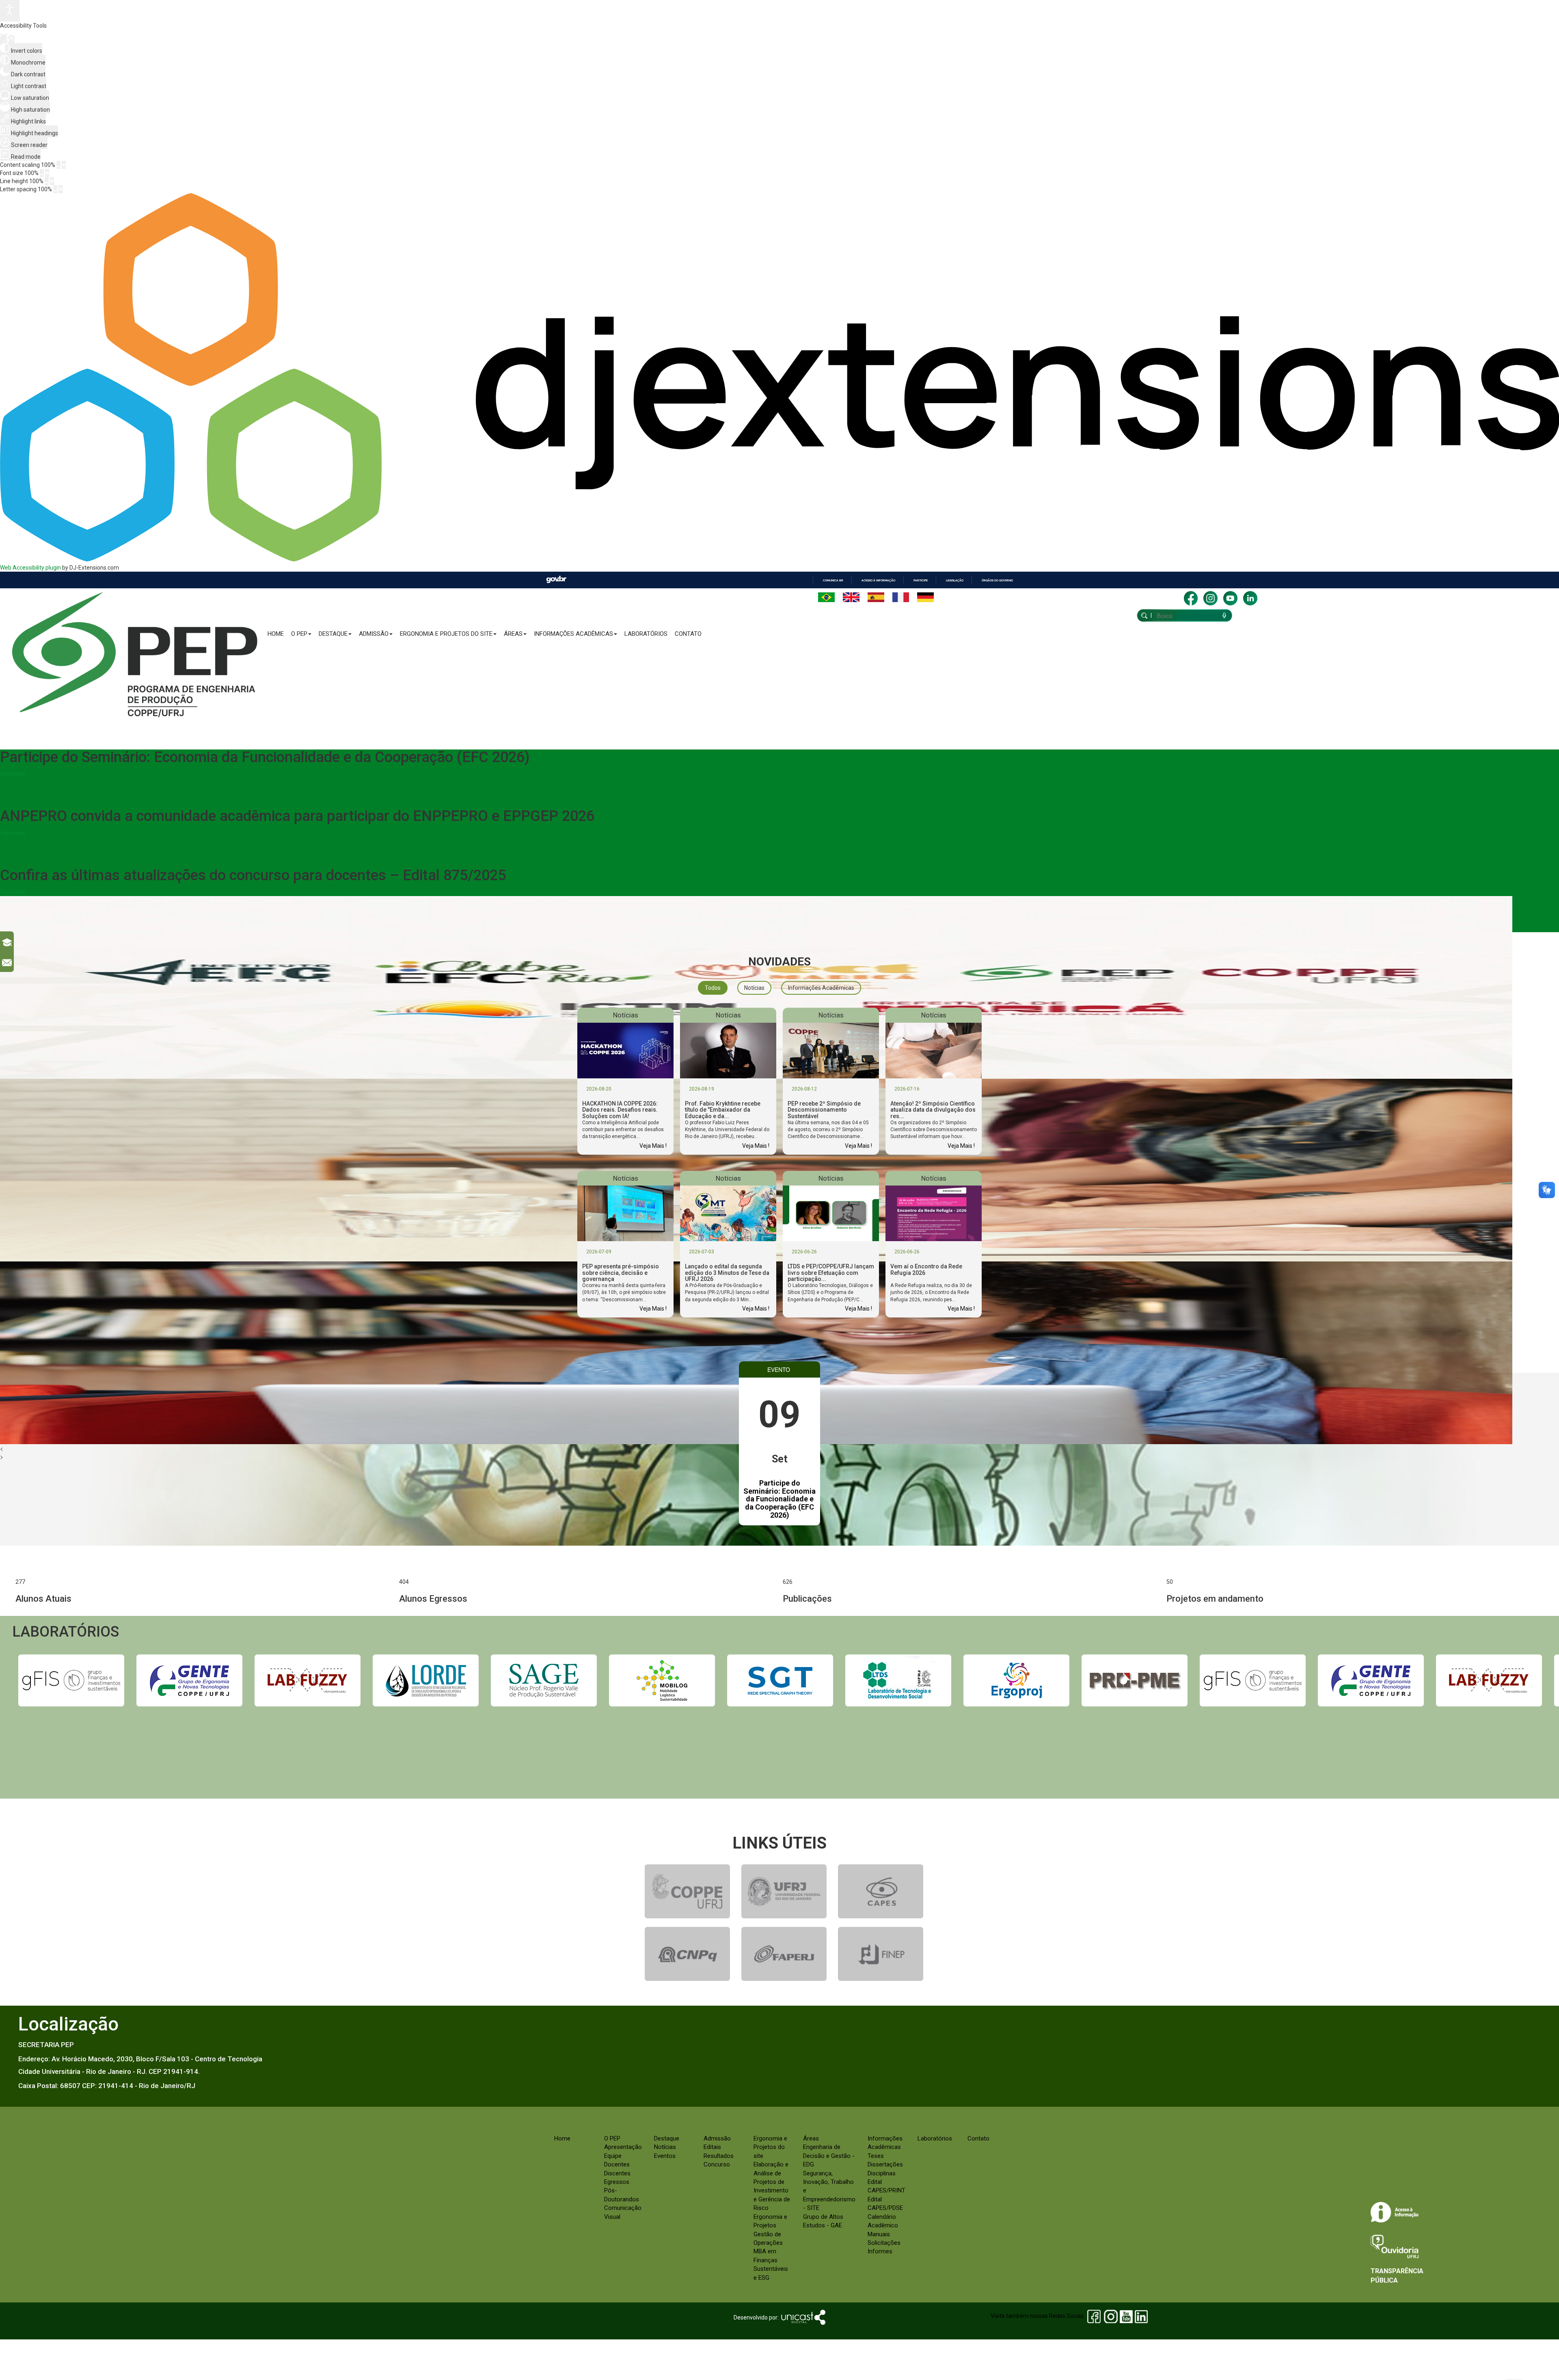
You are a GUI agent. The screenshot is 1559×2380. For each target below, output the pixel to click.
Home (276, 634)
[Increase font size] (47, 173)
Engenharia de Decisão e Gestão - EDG (829, 2156)
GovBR (556, 580)
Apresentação (623, 2147)
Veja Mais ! (653, 1146)
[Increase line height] (52, 181)
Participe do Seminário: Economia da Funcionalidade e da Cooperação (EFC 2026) (779, 1499)
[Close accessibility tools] (12, 39)
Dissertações (885, 2164)
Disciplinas (882, 2173)
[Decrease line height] (47, 181)
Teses (876, 2156)
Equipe (613, 2156)
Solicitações (884, 2243)
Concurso (717, 2164)
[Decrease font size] (42, 173)
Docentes (617, 2164)
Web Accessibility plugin (30, 568)
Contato (688, 634)
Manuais (879, 2234)
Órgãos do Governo (997, 580)
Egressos (617, 2182)
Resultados (719, 2156)
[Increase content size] (64, 165)
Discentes (617, 2173)
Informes (880, 2251)
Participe (921, 580)
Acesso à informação (878, 580)
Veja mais (13, 774)
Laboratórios (646, 634)
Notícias (665, 2147)
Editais (712, 2147)
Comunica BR (833, 580)
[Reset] (4, 38)
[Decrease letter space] (55, 189)
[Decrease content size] (58, 165)
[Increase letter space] (60, 189)
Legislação (955, 580)
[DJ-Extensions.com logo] (779, 559)
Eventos (665, 2156)
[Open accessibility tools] (10, 11)
